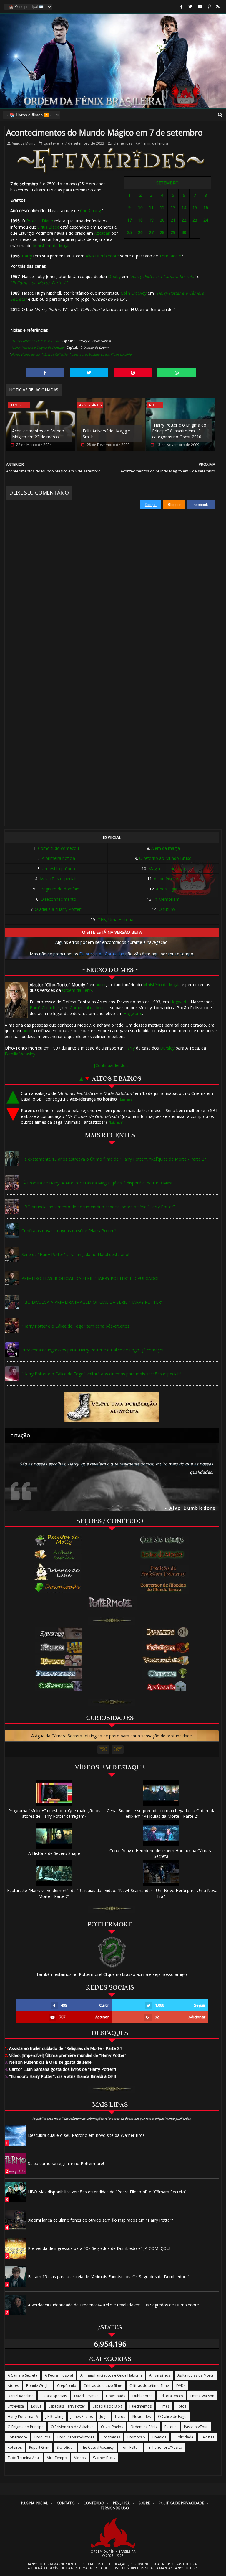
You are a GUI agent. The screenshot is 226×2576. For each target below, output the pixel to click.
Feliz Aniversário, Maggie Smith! (106, 434)
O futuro (167, 909)
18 (140, 220)
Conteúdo (94, 2503)
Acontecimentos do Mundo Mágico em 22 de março (38, 434)
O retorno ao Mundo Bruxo (165, 858)
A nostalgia (167, 889)
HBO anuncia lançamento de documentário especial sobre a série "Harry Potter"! (99, 1207)
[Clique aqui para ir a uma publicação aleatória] (112, 1407)
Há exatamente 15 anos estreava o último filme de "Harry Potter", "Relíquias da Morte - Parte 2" (114, 1159)
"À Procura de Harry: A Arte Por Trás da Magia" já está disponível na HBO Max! (97, 1183)
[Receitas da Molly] (58, 1540)
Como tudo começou (58, 848)
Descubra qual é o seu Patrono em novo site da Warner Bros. (87, 2135)
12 (162, 208)
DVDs (181, 2386)
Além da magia (166, 848)
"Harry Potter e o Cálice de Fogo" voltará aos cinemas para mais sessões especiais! (101, 1374)
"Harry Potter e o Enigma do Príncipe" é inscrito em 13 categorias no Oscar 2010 (179, 431)
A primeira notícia (58, 858)
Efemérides (123, 143)
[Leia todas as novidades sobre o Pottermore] (112, 1603)
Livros (120, 2416)
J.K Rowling (54, 2416)
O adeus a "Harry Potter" (59, 909)
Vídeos (80, 2458)
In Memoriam (167, 899)
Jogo (104, 2416)
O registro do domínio (58, 889)
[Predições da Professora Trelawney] (164, 1571)
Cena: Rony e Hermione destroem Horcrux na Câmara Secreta (161, 1853)
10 (140, 208)
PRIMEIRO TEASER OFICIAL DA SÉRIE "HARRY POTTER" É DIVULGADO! (90, 1278)
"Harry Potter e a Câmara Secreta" (163, 276)
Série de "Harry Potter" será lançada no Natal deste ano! (75, 1254)
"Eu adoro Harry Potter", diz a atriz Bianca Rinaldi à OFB (60, 2076)
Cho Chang (90, 210)
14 (184, 208)
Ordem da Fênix (77, 990)
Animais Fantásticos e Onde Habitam (111, 2375)
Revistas (207, 2437)
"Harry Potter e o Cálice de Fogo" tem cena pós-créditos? (76, 1326)
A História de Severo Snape (54, 1853)
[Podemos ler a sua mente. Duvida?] (164, 1554)
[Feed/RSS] (218, 7)
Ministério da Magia (52, 246)
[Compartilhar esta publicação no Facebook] (45, 373)
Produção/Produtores (76, 2437)
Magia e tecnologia (167, 869)
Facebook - (201, 505)
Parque (171, 2427)
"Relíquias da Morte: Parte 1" (39, 283)
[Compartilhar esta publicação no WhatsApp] (177, 373)
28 (162, 232)
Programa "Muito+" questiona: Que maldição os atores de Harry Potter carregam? (54, 1813)
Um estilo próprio (58, 869)
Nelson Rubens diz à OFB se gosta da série (48, 2062)
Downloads (116, 2396)
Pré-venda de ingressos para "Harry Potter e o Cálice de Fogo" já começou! (94, 1350)
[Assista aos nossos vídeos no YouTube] (200, 7)
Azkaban (102, 233)
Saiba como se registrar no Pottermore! (66, 2163)
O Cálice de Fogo (172, 2416)
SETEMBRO (167, 183)
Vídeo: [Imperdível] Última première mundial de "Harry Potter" (65, 2055)
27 (151, 232)
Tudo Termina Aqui (24, 2458)
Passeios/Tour (196, 2427)
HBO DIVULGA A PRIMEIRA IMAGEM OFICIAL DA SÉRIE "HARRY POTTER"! (93, 1302)
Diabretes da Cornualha (102, 954)
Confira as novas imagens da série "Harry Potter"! (69, 1231)
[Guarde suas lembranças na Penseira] (164, 1540)
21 (173, 220)
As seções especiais (58, 879)
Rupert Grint (39, 2447)
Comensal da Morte (89, 1008)
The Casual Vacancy (97, 2447)
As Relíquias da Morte (196, 2375)
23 (195, 220)
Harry (27, 256)
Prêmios (159, 2437)
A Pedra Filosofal (59, 2375)
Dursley (167, 1048)
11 (151, 208)
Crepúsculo (67, 2386)
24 (206, 220)
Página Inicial (35, 2503)
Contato (66, 2503)
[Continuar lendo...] (112, 1065)
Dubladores (142, 2396)
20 (162, 220)
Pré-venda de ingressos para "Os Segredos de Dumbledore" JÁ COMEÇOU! (99, 2248)
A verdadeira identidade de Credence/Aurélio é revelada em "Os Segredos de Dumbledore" (114, 2305)
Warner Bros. (104, 2458)
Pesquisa (121, 2503)
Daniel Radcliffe (21, 2396)
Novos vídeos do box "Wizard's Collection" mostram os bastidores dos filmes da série (71, 354)
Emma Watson (202, 2396)
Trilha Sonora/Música (165, 2447)
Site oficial (65, 2447)
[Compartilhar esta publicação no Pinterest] (133, 373)
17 (129, 220)
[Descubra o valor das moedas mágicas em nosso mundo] (164, 1588)
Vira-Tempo (57, 2458)
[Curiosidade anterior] (103, 1749)
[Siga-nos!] (190, 7)
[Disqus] (111, 583)
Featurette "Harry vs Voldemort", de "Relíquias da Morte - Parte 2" (54, 1893)
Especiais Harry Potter (67, 2406)
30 (184, 232)
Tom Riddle (170, 256)
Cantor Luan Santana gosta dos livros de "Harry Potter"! (60, 2069)
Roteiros (15, 2447)
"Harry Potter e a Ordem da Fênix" (36, 341)
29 (173, 232)
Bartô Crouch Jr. (45, 1008)
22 (184, 220)
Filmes (164, 2406)
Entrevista (16, 2406)
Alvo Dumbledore (102, 256)
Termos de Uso (115, 2508)
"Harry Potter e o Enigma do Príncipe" (38, 348)
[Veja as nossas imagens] (209, 7)
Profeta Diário (40, 221)
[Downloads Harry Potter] (58, 1588)
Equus (36, 2406)
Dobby (114, 276)
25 (129, 232)
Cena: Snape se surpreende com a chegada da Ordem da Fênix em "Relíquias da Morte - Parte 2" (161, 1813)
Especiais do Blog (107, 2406)
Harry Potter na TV (23, 2416)
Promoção (136, 2437)
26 (140, 232)
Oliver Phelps (112, 2427)
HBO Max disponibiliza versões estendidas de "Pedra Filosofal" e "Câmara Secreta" (107, 2192)
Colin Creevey (134, 293)
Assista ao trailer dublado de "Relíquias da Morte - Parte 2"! (63, 2048)
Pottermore (17, 2437)
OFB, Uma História (115, 919)
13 (173, 208)
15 (195, 208)
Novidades (142, 2416)
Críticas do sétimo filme (149, 2386)
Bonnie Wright (38, 2386)
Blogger (174, 505)
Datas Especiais (54, 2396)
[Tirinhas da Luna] (58, 1571)
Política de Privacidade (181, 2503)
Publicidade (183, 2437)
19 (151, 220)
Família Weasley (20, 1054)
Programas (111, 2437)
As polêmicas (167, 879)
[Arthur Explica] (58, 1554)
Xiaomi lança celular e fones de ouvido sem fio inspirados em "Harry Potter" (100, 2220)
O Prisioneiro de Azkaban (72, 2427)
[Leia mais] (126, 1099)
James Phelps (82, 2416)
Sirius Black (48, 227)
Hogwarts (179, 1002)
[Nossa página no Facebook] (182, 7)
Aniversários (90, 405)
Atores (155, 405)
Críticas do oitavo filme (103, 2386)
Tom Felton (130, 2447)
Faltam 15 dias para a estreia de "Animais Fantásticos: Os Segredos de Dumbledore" (109, 2277)
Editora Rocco (171, 2396)
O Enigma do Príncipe (26, 2427)
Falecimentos (141, 2406)
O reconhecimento (58, 899)
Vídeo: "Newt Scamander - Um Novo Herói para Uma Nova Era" (161, 1893)
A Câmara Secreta (23, 2375)
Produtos (42, 2437)
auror (101, 985)
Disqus (151, 505)
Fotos (182, 2406)
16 (206, 208)
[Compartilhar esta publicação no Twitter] (89, 373)
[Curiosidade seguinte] (118, 1749)
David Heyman (86, 2396)
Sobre (144, 2503)
